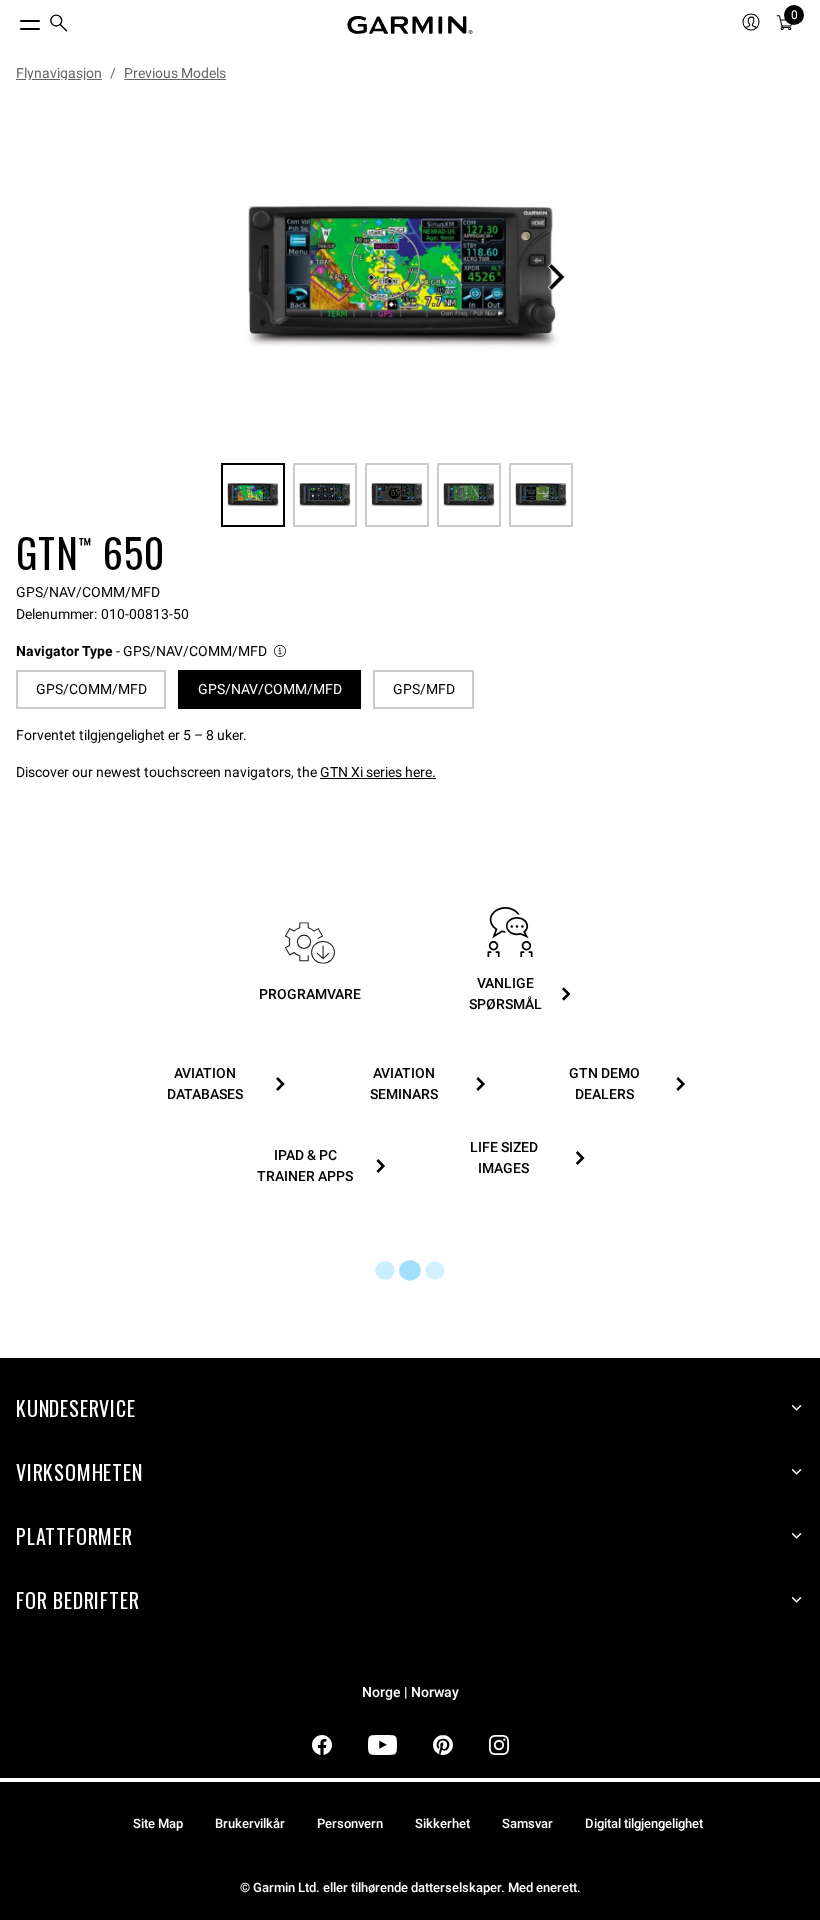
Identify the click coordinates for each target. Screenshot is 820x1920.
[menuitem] (59, 25)
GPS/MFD (424, 689)
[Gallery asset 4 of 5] (469, 495)
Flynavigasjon (59, 73)
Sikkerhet (442, 1823)
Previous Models (175, 73)
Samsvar (527, 1823)
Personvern (350, 1823)
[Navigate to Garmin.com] (410, 25)
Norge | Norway (410, 1692)
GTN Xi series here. (378, 772)
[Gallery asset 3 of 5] (397, 495)
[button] (152, 651)
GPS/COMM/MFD (91, 689)
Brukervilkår (250, 1823)
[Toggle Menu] (12, 20)
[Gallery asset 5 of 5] (541, 495)
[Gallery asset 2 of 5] (325, 495)
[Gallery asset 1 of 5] (402, 277)
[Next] (556, 277)
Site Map (158, 1823)
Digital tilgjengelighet (644, 1823)
